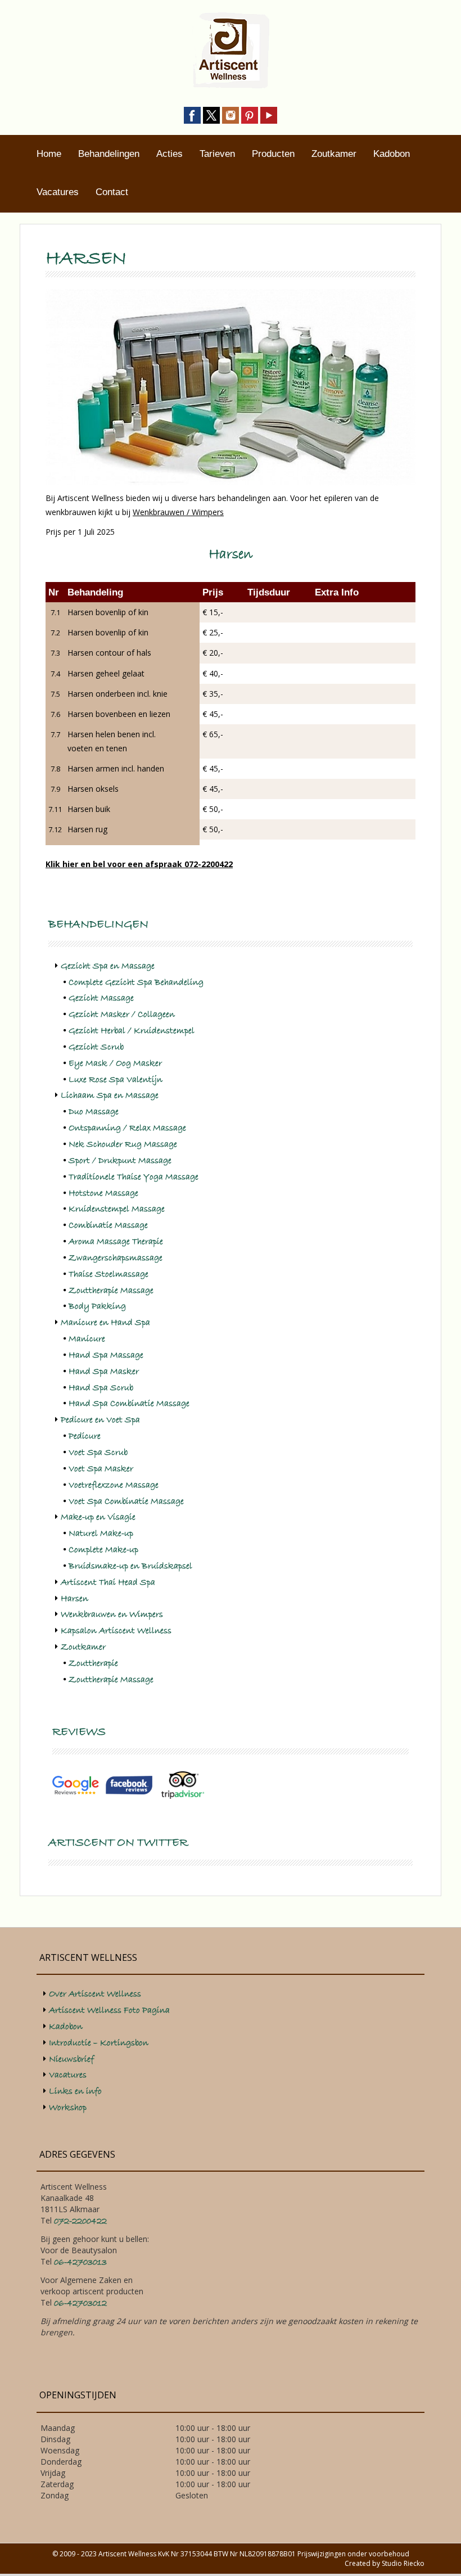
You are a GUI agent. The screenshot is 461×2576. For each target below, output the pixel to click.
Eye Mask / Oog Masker (115, 1063)
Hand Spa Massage (106, 1355)
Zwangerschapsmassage (116, 1258)
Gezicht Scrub (96, 1047)
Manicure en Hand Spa (105, 1323)
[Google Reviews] (76, 1785)
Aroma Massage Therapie (116, 1242)
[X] (211, 114)
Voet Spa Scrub (98, 1452)
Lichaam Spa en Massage (110, 1095)
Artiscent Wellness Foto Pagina (109, 2010)
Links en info (75, 2091)
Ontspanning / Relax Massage (127, 1128)
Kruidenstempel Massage (117, 1209)
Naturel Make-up (101, 1533)
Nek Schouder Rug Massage (123, 1144)
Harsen (74, 1599)
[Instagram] (231, 114)
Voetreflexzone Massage (114, 1485)
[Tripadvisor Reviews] (182, 1785)
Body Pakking (97, 1306)
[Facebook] (192, 114)
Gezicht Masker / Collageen (122, 1014)
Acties (170, 154)
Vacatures (58, 192)
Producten (273, 154)
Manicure (87, 1339)
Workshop (68, 2108)
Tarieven (217, 154)
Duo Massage (94, 1112)
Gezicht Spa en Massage (108, 966)
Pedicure (85, 1436)
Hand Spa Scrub (101, 1388)
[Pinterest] (250, 114)
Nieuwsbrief (71, 2059)
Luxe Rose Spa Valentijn (116, 1080)
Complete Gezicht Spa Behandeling (136, 982)
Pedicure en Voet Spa (100, 1420)
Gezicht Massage (101, 998)
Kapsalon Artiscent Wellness (116, 1631)
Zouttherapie (93, 1663)
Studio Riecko (403, 2563)
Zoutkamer (334, 154)
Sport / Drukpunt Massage (120, 1161)
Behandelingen (109, 154)
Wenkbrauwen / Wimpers (178, 512)
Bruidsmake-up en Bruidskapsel (130, 1566)
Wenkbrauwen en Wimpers (112, 1614)
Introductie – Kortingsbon (99, 2043)
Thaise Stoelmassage (109, 1274)
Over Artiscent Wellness (95, 1994)
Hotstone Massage (103, 1193)
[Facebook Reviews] (129, 1785)
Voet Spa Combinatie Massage (126, 1501)
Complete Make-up (103, 1550)
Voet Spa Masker (101, 1469)
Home (49, 154)
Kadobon (392, 154)
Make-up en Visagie (98, 1517)
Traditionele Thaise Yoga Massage (134, 1177)
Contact (112, 192)
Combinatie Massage (108, 1225)
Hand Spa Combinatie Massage (129, 1404)
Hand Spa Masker (104, 1372)
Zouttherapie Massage (111, 1291)
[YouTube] (269, 114)
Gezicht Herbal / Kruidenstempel (132, 1031)
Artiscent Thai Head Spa (108, 1582)
